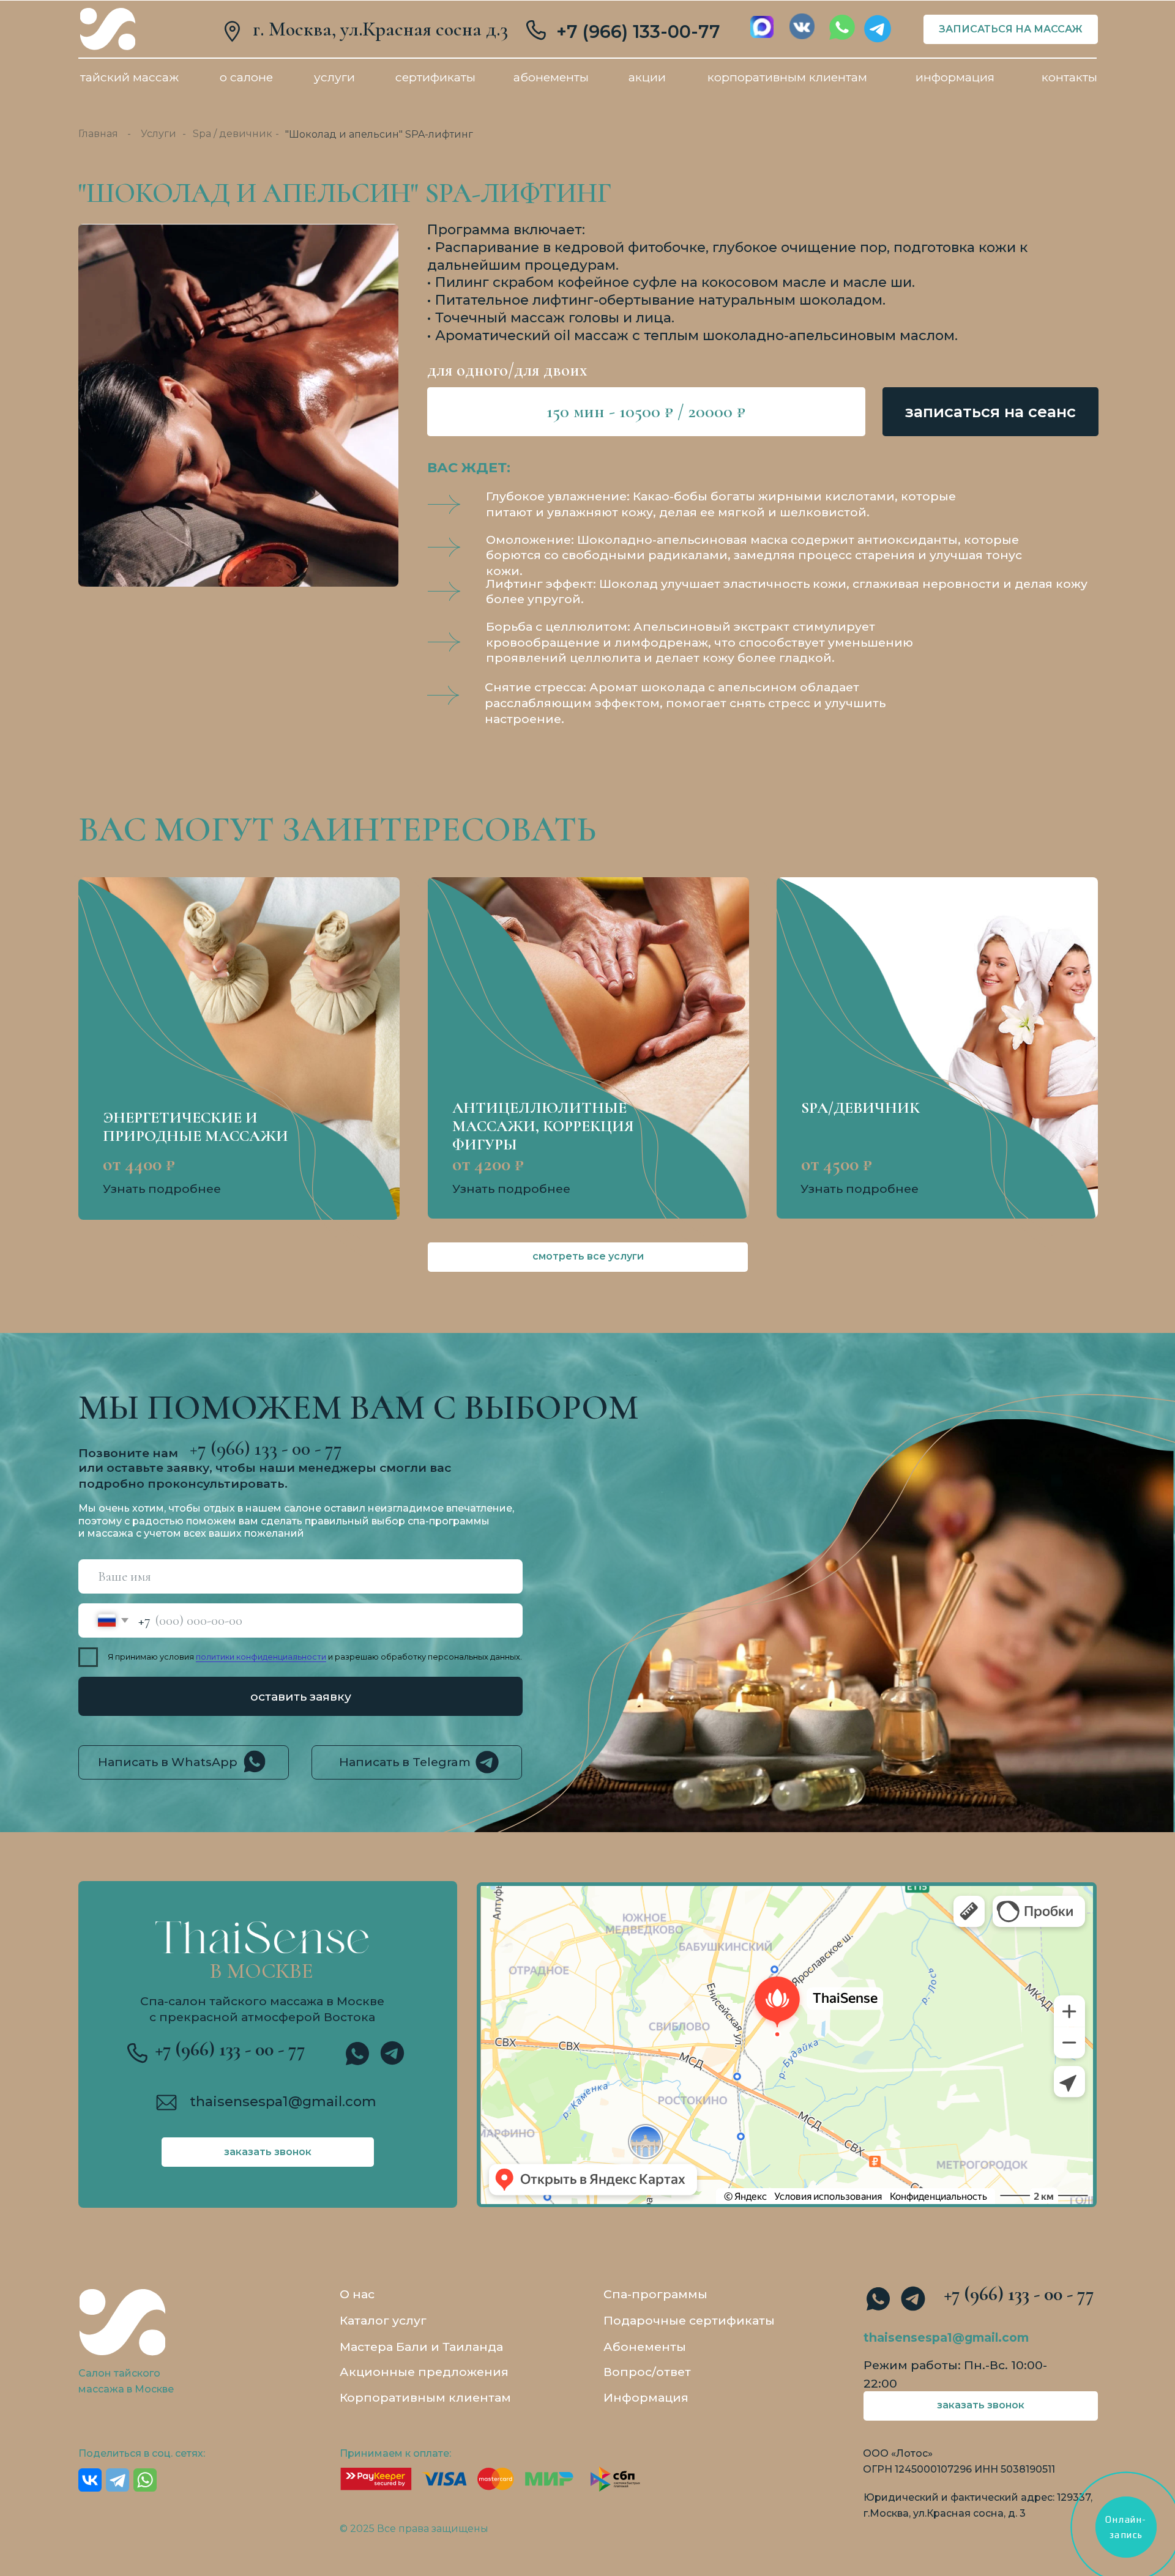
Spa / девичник (233, 134)
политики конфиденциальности (261, 1657)
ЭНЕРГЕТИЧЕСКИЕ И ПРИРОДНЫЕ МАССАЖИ (196, 1127)
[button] (991, 412)
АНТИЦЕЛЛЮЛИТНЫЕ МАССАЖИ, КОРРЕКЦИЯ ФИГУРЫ (543, 1126)
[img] (108, 29)
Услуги (159, 134)
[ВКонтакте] (90, 2480)
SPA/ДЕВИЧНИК (860, 1108)
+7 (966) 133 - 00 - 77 (230, 2049)
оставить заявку (301, 1696)
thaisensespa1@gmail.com (283, 2101)
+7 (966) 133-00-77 (638, 32)
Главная (98, 134)
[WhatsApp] (145, 2480)
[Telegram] (117, 2480)
